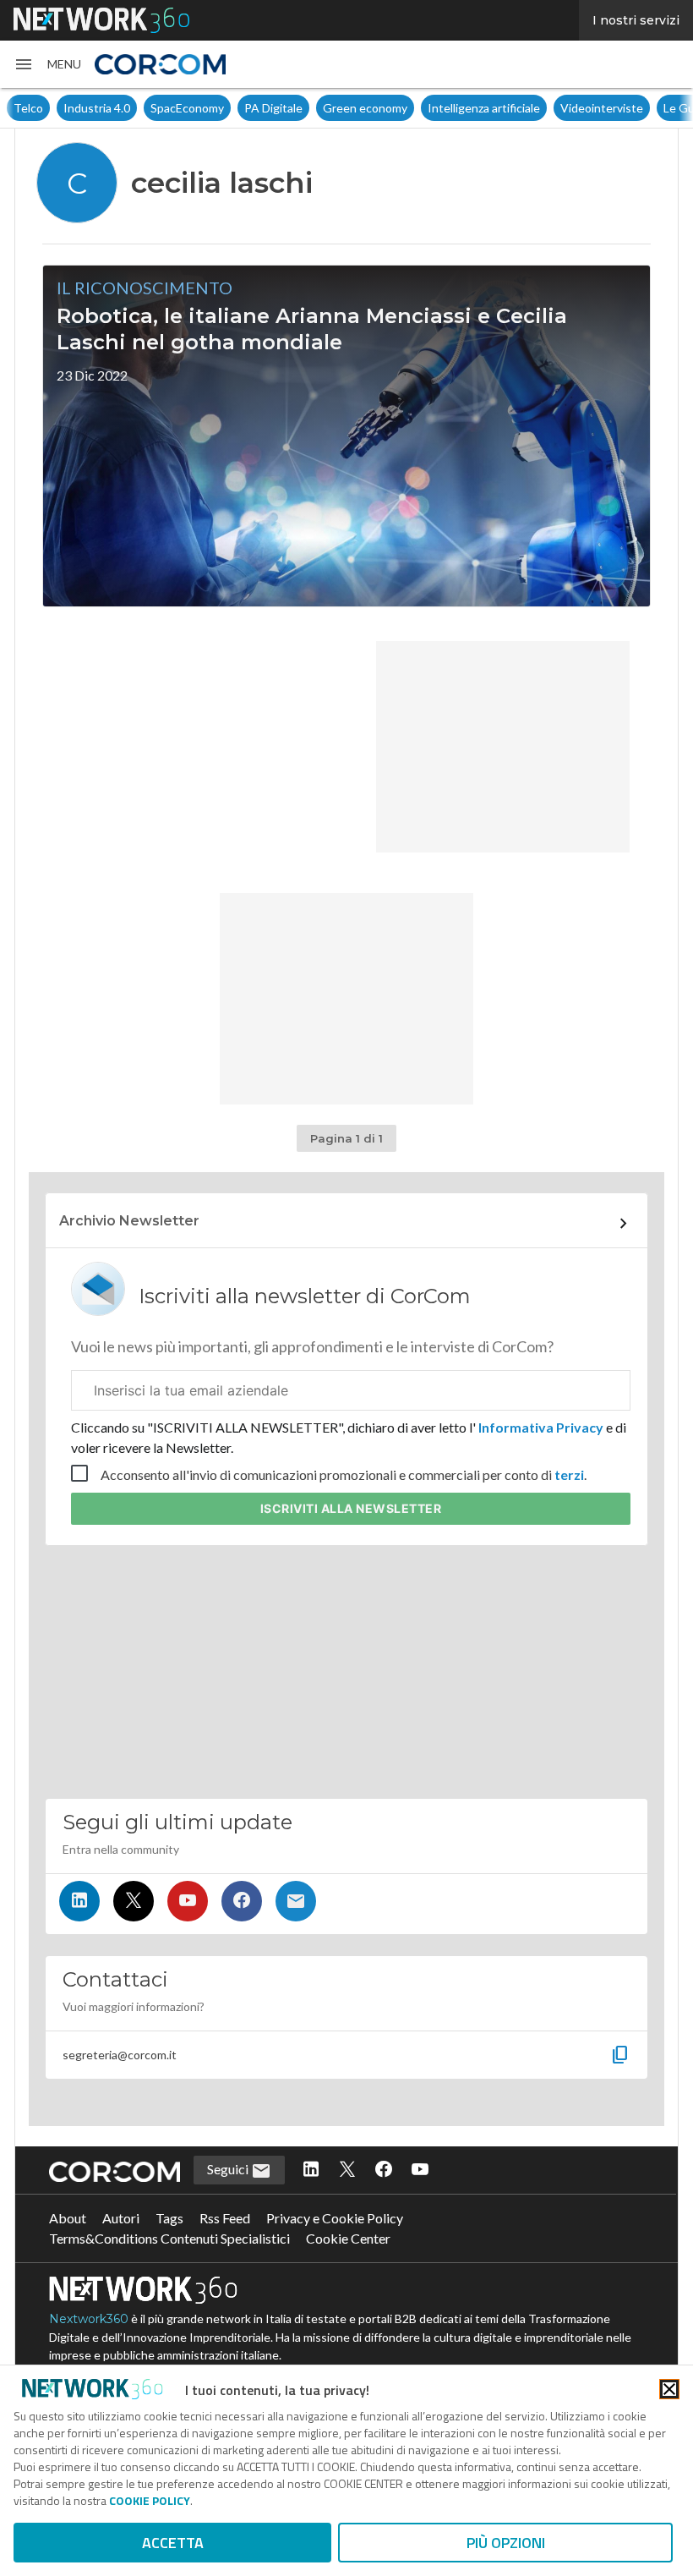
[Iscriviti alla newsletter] (296, 1901)
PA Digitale (224, 108)
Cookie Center (348, 2238)
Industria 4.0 (47, 108)
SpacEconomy (137, 108)
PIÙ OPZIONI (506, 2543)
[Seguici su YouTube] (188, 1901)
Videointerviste (552, 108)
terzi (569, 1474)
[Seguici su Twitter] (134, 1901)
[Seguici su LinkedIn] (79, 1901)
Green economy (315, 108)
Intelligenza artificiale (434, 108)
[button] (47, 64)
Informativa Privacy (541, 1427)
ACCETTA (173, 2543)
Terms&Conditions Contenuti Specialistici (169, 2238)
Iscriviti (351, 1508)
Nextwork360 (89, 2319)
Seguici (229, 2169)
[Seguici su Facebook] (242, 1901)
